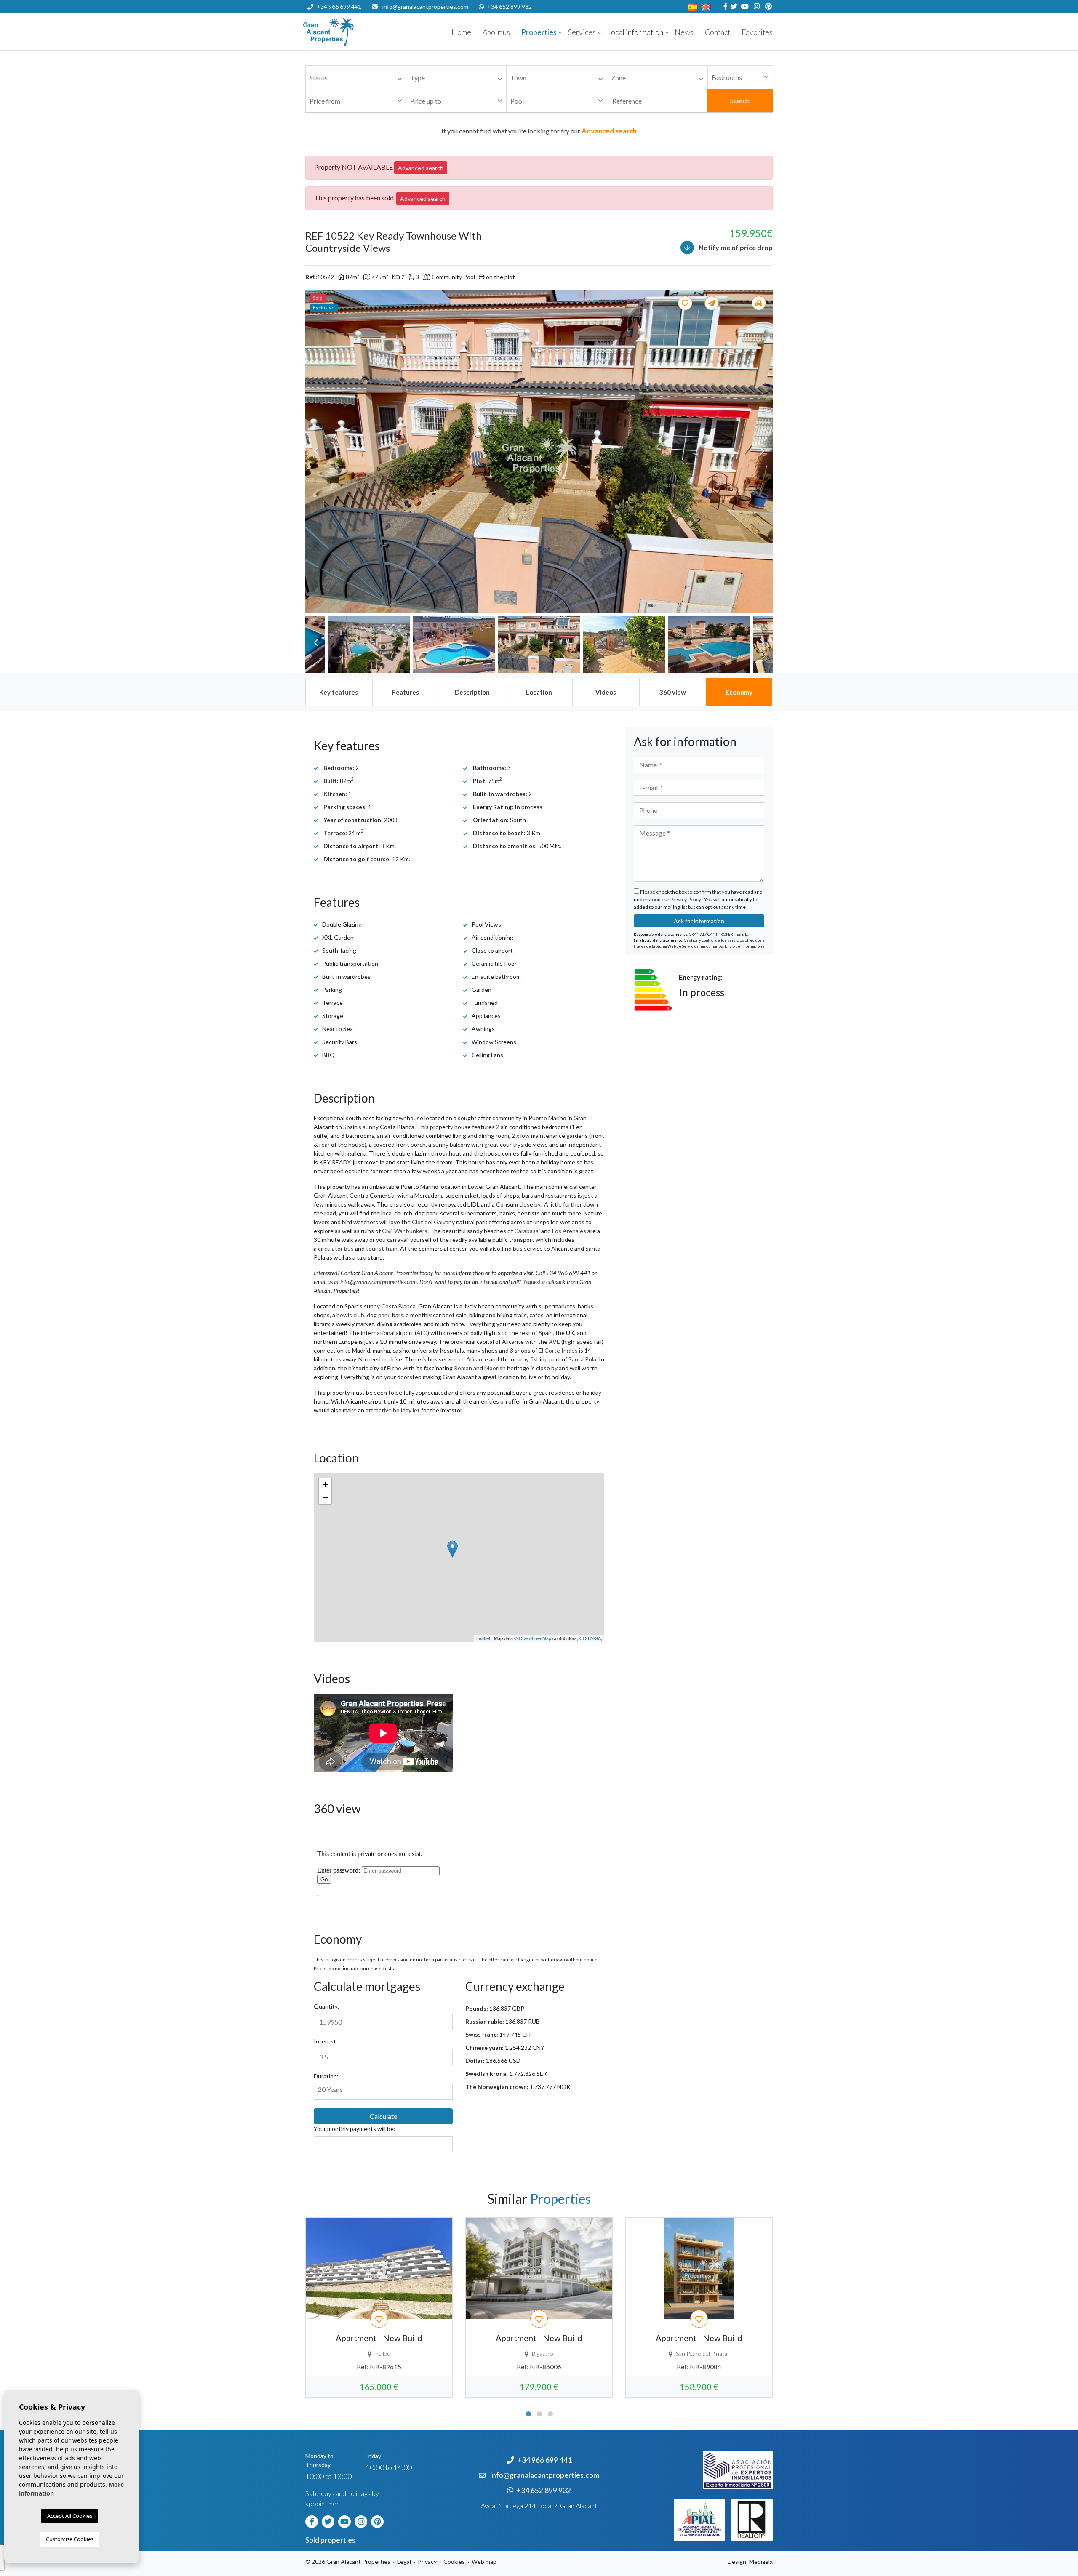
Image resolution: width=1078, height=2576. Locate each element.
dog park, (379, 1315)
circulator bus (336, 1248)
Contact (718, 32)
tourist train (382, 1248)
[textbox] (358, 78)
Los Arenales (569, 1231)
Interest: (326, 2041)
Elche (394, 1368)
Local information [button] (635, 32)
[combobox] (356, 77)
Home (461, 32)
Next (762, 451)
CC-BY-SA (590, 1638)
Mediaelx (761, 2561)
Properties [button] (539, 32)
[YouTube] (744, 7)
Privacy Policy (686, 899)
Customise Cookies (70, 2539)
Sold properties (330, 2540)
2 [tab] (539, 2414)
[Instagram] (756, 7)
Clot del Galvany (433, 1222)
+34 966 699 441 (339, 7)
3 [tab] (550, 2414)
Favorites (757, 32)
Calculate (383, 2116)
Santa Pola (582, 1359)
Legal (404, 2561)
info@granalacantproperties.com (425, 7)
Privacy (427, 2561)
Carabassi (527, 1231)
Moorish (495, 1368)
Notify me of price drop (735, 247)
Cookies (454, 2561)
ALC (422, 1333)
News (684, 32)
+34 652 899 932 (510, 7)
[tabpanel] (379, 2307)
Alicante (477, 1359)
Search (740, 100)
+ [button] (325, 1485)
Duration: (326, 2076)
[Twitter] (733, 7)
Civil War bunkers (405, 1231)
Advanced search (421, 168)
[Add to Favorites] (686, 303)
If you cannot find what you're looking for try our (539, 131)
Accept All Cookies (70, 2516)
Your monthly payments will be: (355, 2129)
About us (496, 32)
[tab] (339, 692)
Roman (463, 1368)
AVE (554, 1341)
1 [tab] (528, 2414)
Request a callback (544, 1282)
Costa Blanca (398, 1306)
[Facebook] (724, 7)
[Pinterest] (767, 7)
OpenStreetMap (535, 1638)
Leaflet (483, 1638)
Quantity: (327, 2006)
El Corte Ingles (558, 1350)
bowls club (350, 1315)
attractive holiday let (393, 1410)
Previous (316, 451)
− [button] (325, 1497)
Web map (484, 2561)
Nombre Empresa (354, 32)
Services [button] (582, 32)
